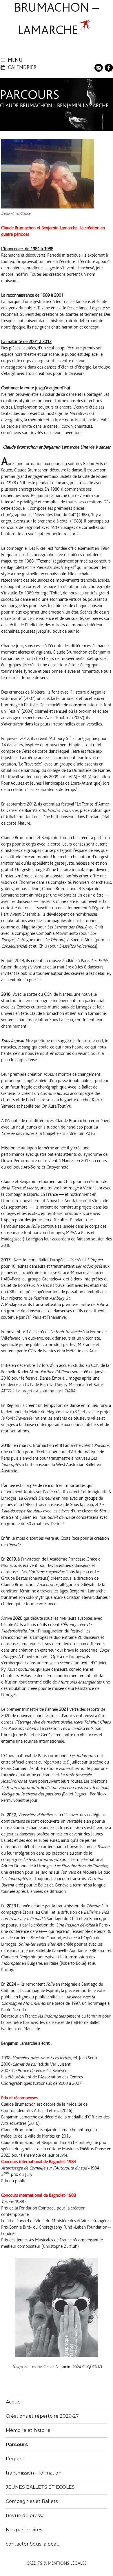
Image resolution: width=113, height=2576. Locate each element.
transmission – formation (34, 2473)
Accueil (14, 2402)
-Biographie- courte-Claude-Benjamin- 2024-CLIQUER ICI (57, 2367)
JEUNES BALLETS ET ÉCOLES (40, 2487)
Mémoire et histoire (28, 2430)
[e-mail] (99, 67)
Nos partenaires (24, 2530)
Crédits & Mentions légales (57, 2563)
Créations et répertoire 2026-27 (42, 2416)
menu (15, 60)
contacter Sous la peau (33, 2544)
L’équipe (16, 2459)
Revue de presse (25, 2516)
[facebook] (109, 67)
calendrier (22, 67)
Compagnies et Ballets (32, 2501)
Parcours (17, 2445)
